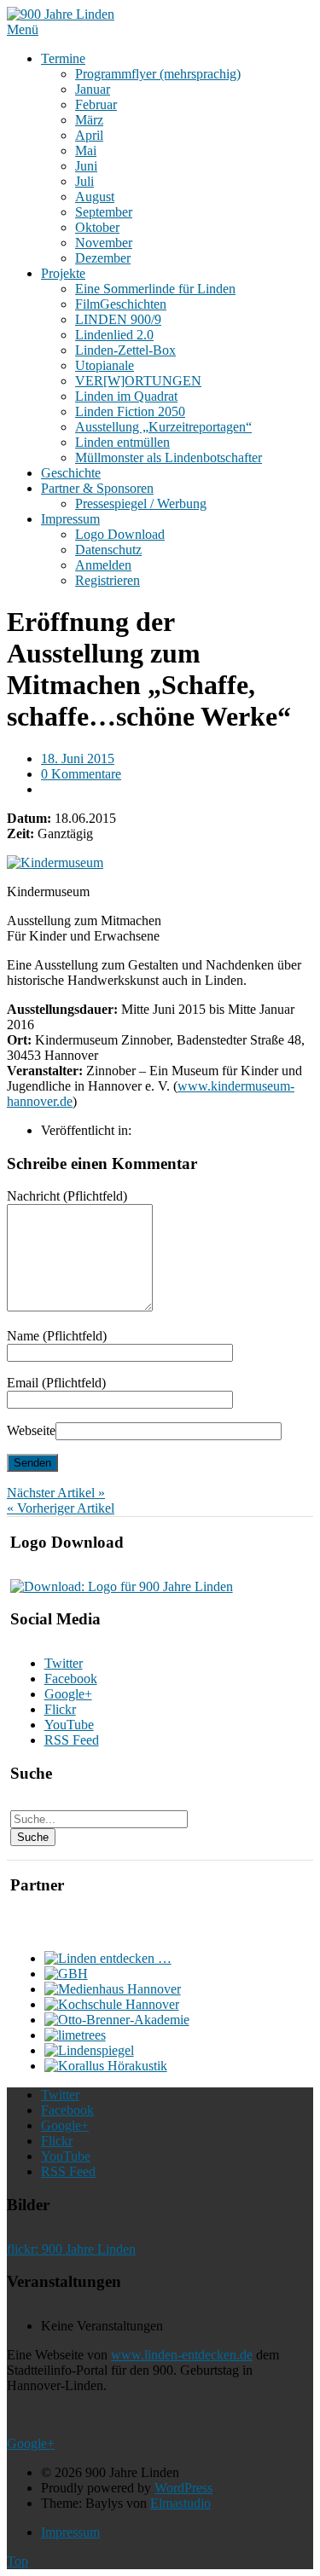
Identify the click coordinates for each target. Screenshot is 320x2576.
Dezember (103, 258)
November (104, 243)
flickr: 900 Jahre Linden (71, 2249)
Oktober (97, 227)
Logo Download (120, 534)
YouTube (69, 1725)
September (104, 212)
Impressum (70, 519)
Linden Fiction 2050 (130, 411)
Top (17, 2561)
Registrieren (108, 580)
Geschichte (71, 473)
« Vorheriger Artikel (61, 1508)
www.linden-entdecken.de (182, 2355)
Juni (86, 166)
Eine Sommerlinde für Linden (155, 289)
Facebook (71, 1679)
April (89, 135)
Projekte (63, 273)
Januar (93, 89)
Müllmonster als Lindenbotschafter (169, 457)
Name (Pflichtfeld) (57, 1336)
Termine (63, 58)
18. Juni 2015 (78, 758)
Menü (23, 29)
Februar (96, 104)
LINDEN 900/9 (118, 319)
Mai (86, 151)
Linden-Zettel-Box (125, 350)
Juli (84, 181)
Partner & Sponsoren (97, 488)
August (95, 197)
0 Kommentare (81, 774)
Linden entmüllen (122, 442)
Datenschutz (108, 550)
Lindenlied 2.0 (114, 335)
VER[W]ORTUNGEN (138, 381)
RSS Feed (72, 1740)
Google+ (68, 1694)
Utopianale (105, 365)
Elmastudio (180, 2503)
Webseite (31, 1430)
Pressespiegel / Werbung (141, 504)
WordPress (183, 2488)
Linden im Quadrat (126, 396)
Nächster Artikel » (56, 1493)
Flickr (60, 1709)
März (89, 120)
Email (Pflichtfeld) (56, 1383)
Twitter (64, 1663)
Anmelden (103, 565)
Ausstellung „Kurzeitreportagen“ (163, 427)
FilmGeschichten (121, 304)
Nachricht (67, 1196)
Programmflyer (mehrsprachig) (158, 74)
